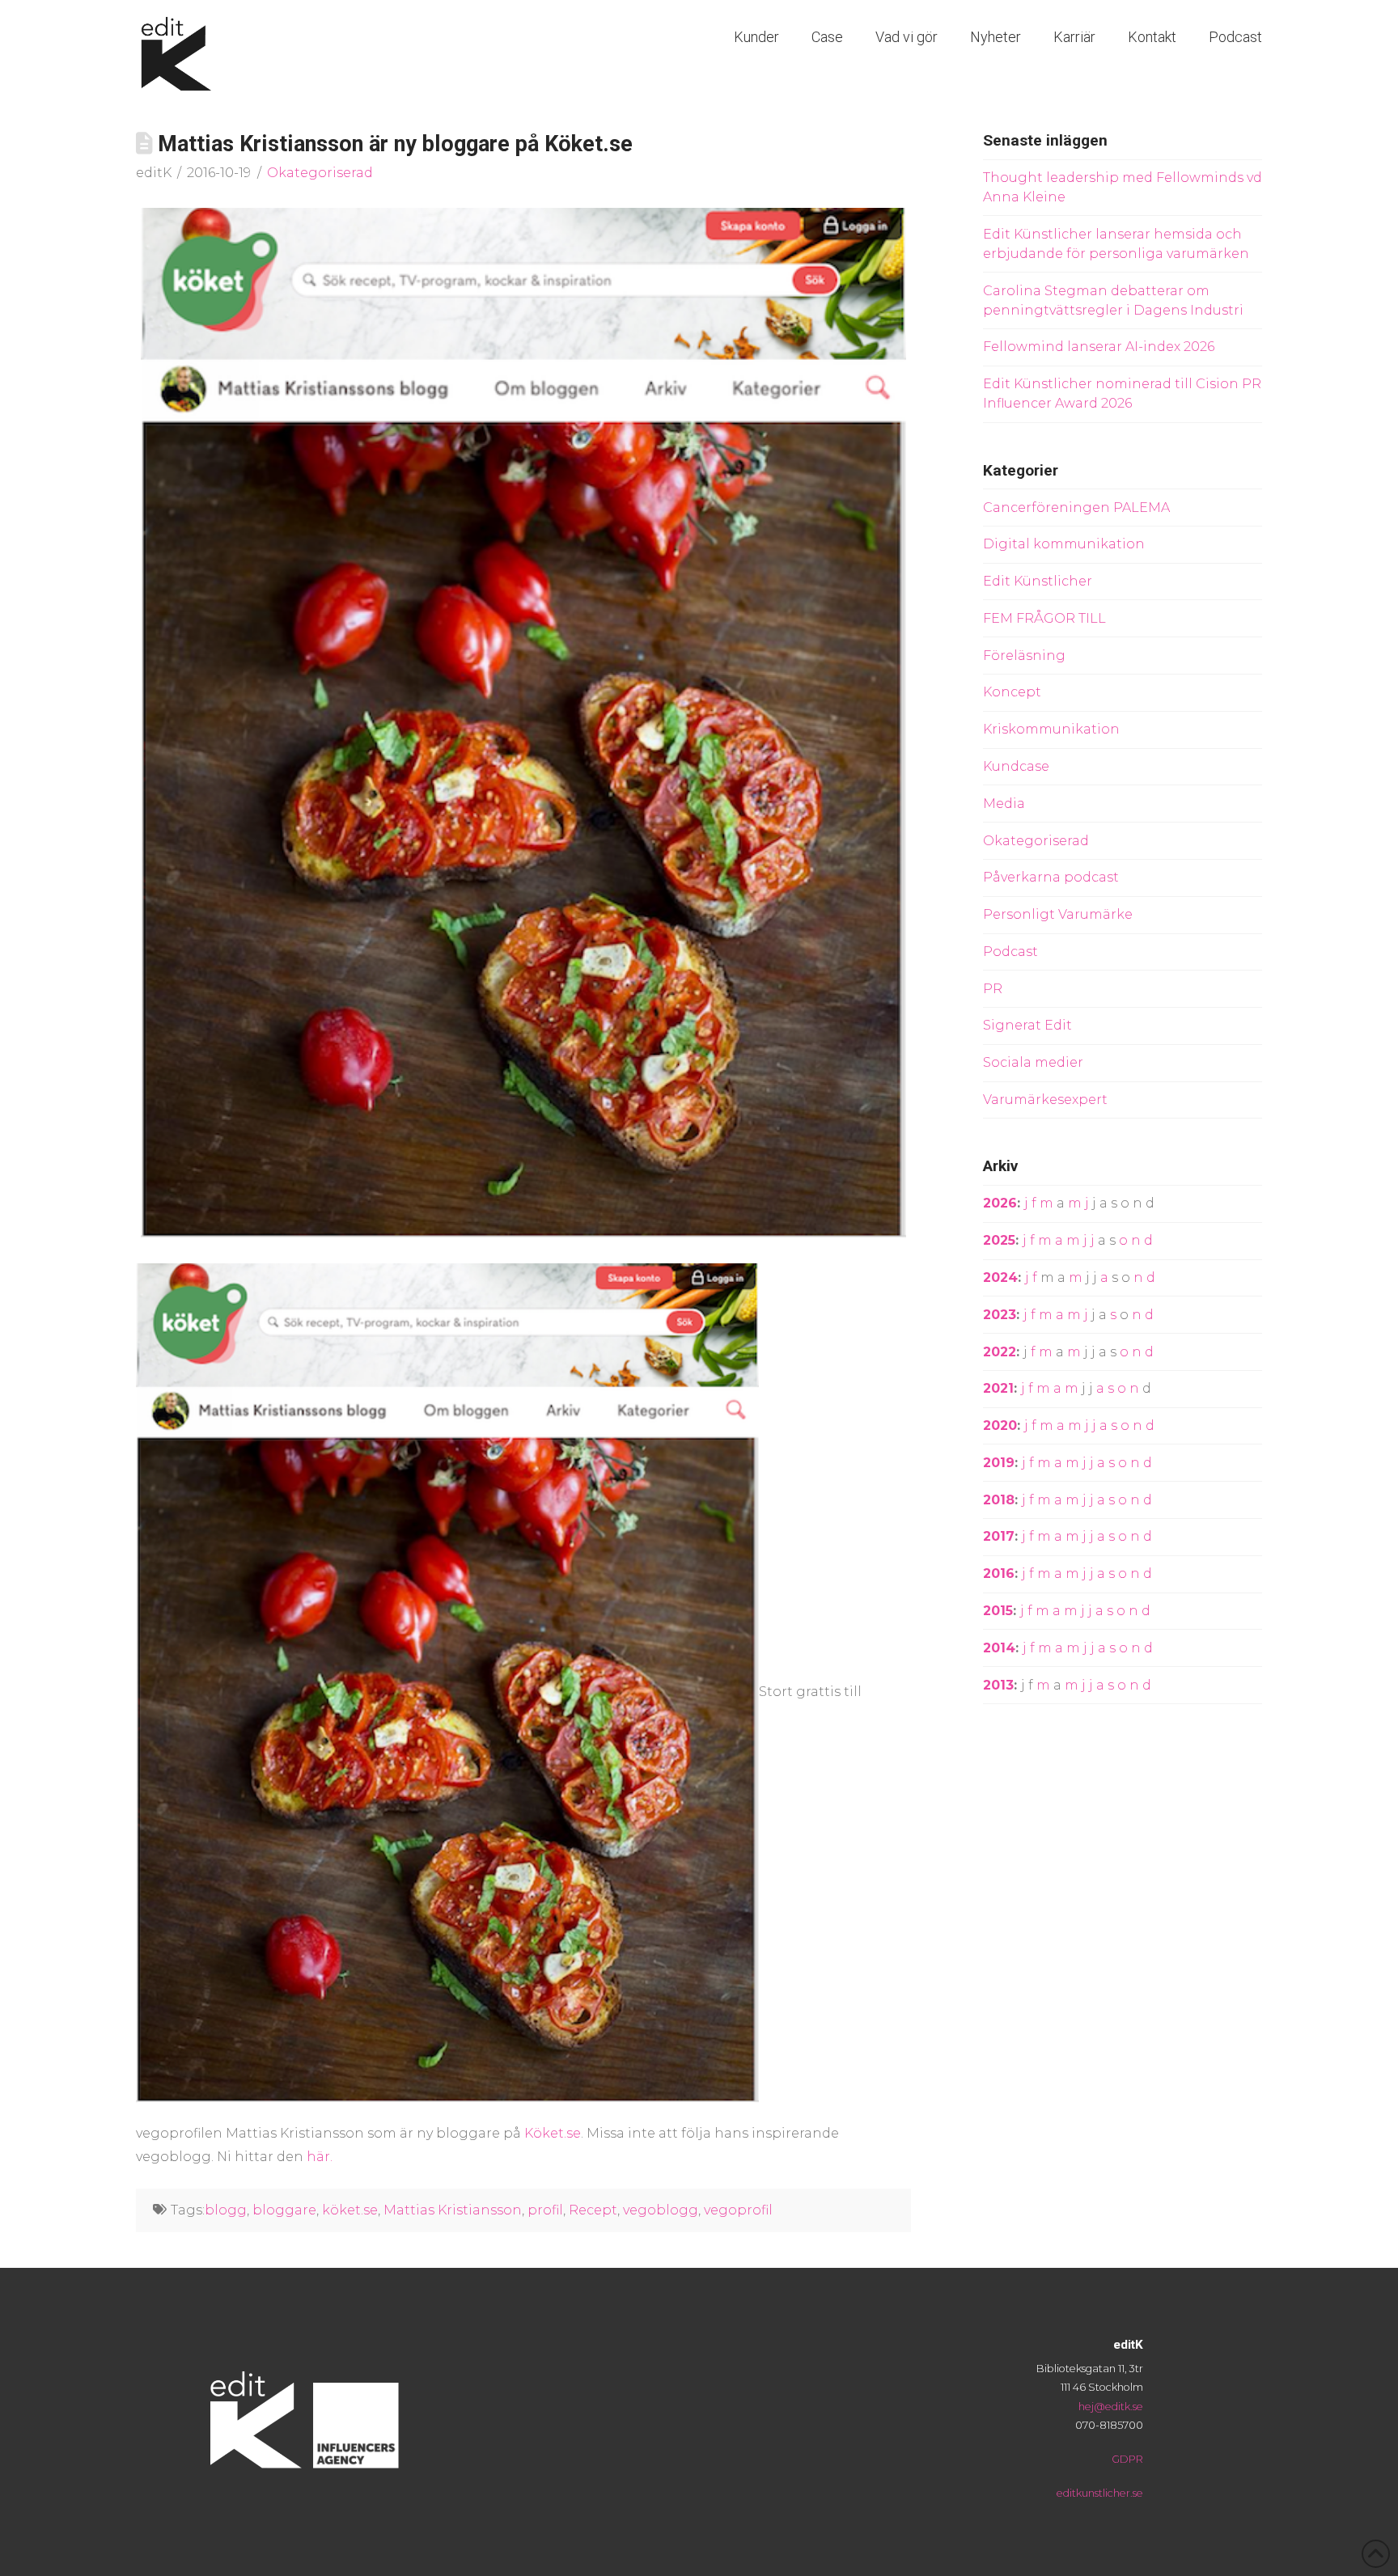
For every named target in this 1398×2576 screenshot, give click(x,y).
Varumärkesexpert (1045, 1100)
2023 (1000, 1315)
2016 (999, 1574)
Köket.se (553, 2133)
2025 (999, 1240)
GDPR (1127, 2459)
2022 (1000, 1352)
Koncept (1012, 692)
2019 (999, 1463)
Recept (593, 2210)
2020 (1000, 1425)
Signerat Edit (1027, 1025)
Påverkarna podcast (1051, 877)
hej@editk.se (1111, 2407)
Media (1004, 804)
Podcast (1010, 952)
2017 (999, 1536)
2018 (999, 1500)
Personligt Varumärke (1058, 914)
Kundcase (1016, 766)
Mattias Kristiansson (453, 2210)
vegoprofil (738, 2210)
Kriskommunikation (1051, 729)
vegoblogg (661, 2210)
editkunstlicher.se (1100, 2493)
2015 (998, 1611)
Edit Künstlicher (1038, 581)
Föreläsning (1024, 656)
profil (545, 2210)
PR (993, 989)
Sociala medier (1033, 1062)
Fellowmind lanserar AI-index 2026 (1099, 347)
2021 (998, 1388)
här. (321, 2157)
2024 (1000, 1277)
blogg (226, 2210)
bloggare (284, 2210)
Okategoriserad (320, 173)
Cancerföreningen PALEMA (1076, 508)
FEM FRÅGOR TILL (1044, 618)
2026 (1000, 1203)
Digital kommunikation (1064, 544)
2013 (998, 1685)
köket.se (350, 2210)
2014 (999, 1648)
